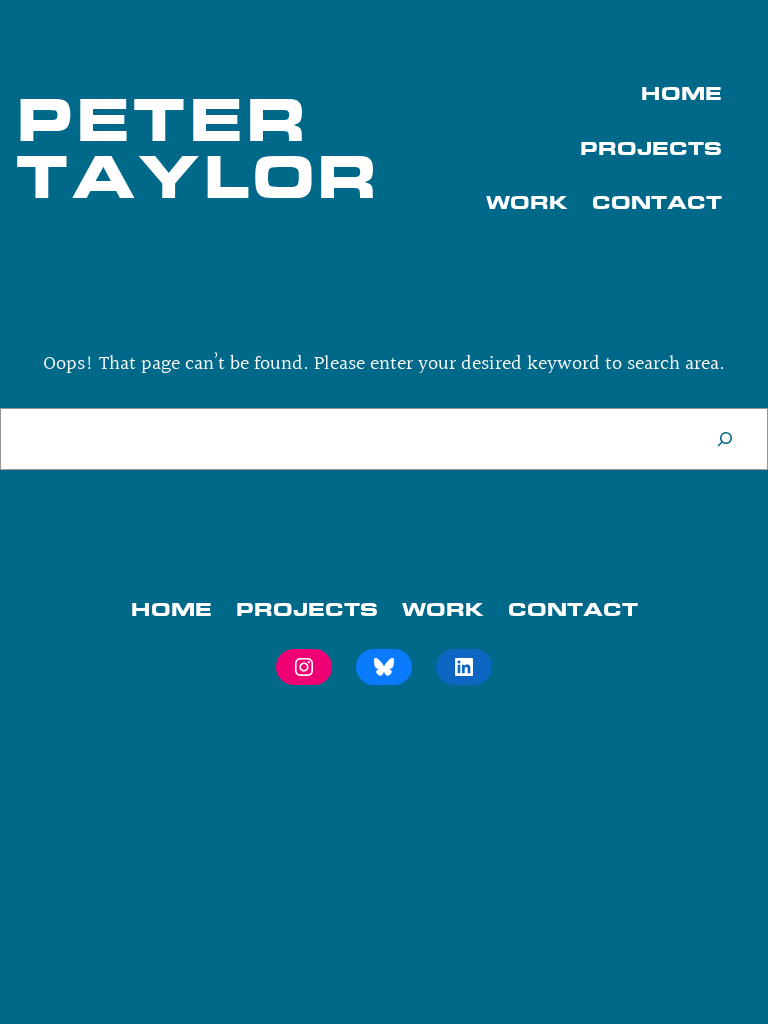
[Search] (725, 439)
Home (681, 93)
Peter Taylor (198, 148)
